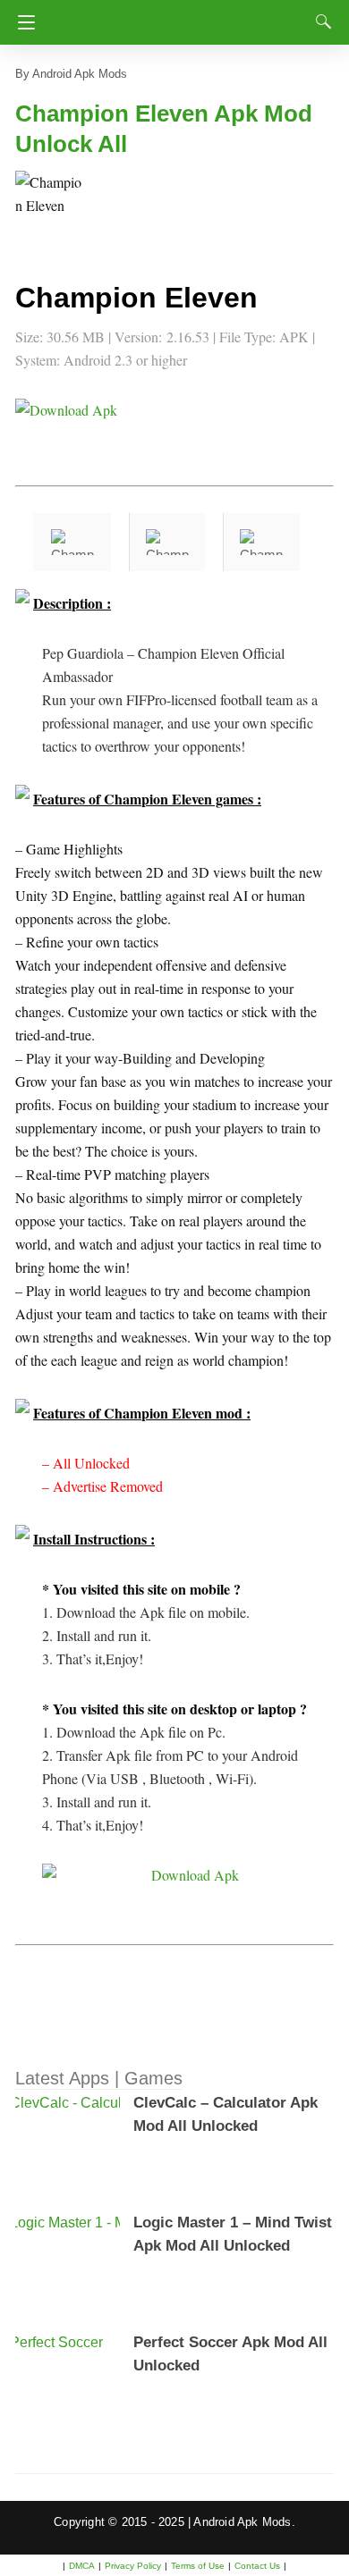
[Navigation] (22, 22)
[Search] (319, 21)
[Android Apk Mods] (179, 17)
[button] (51, 206)
